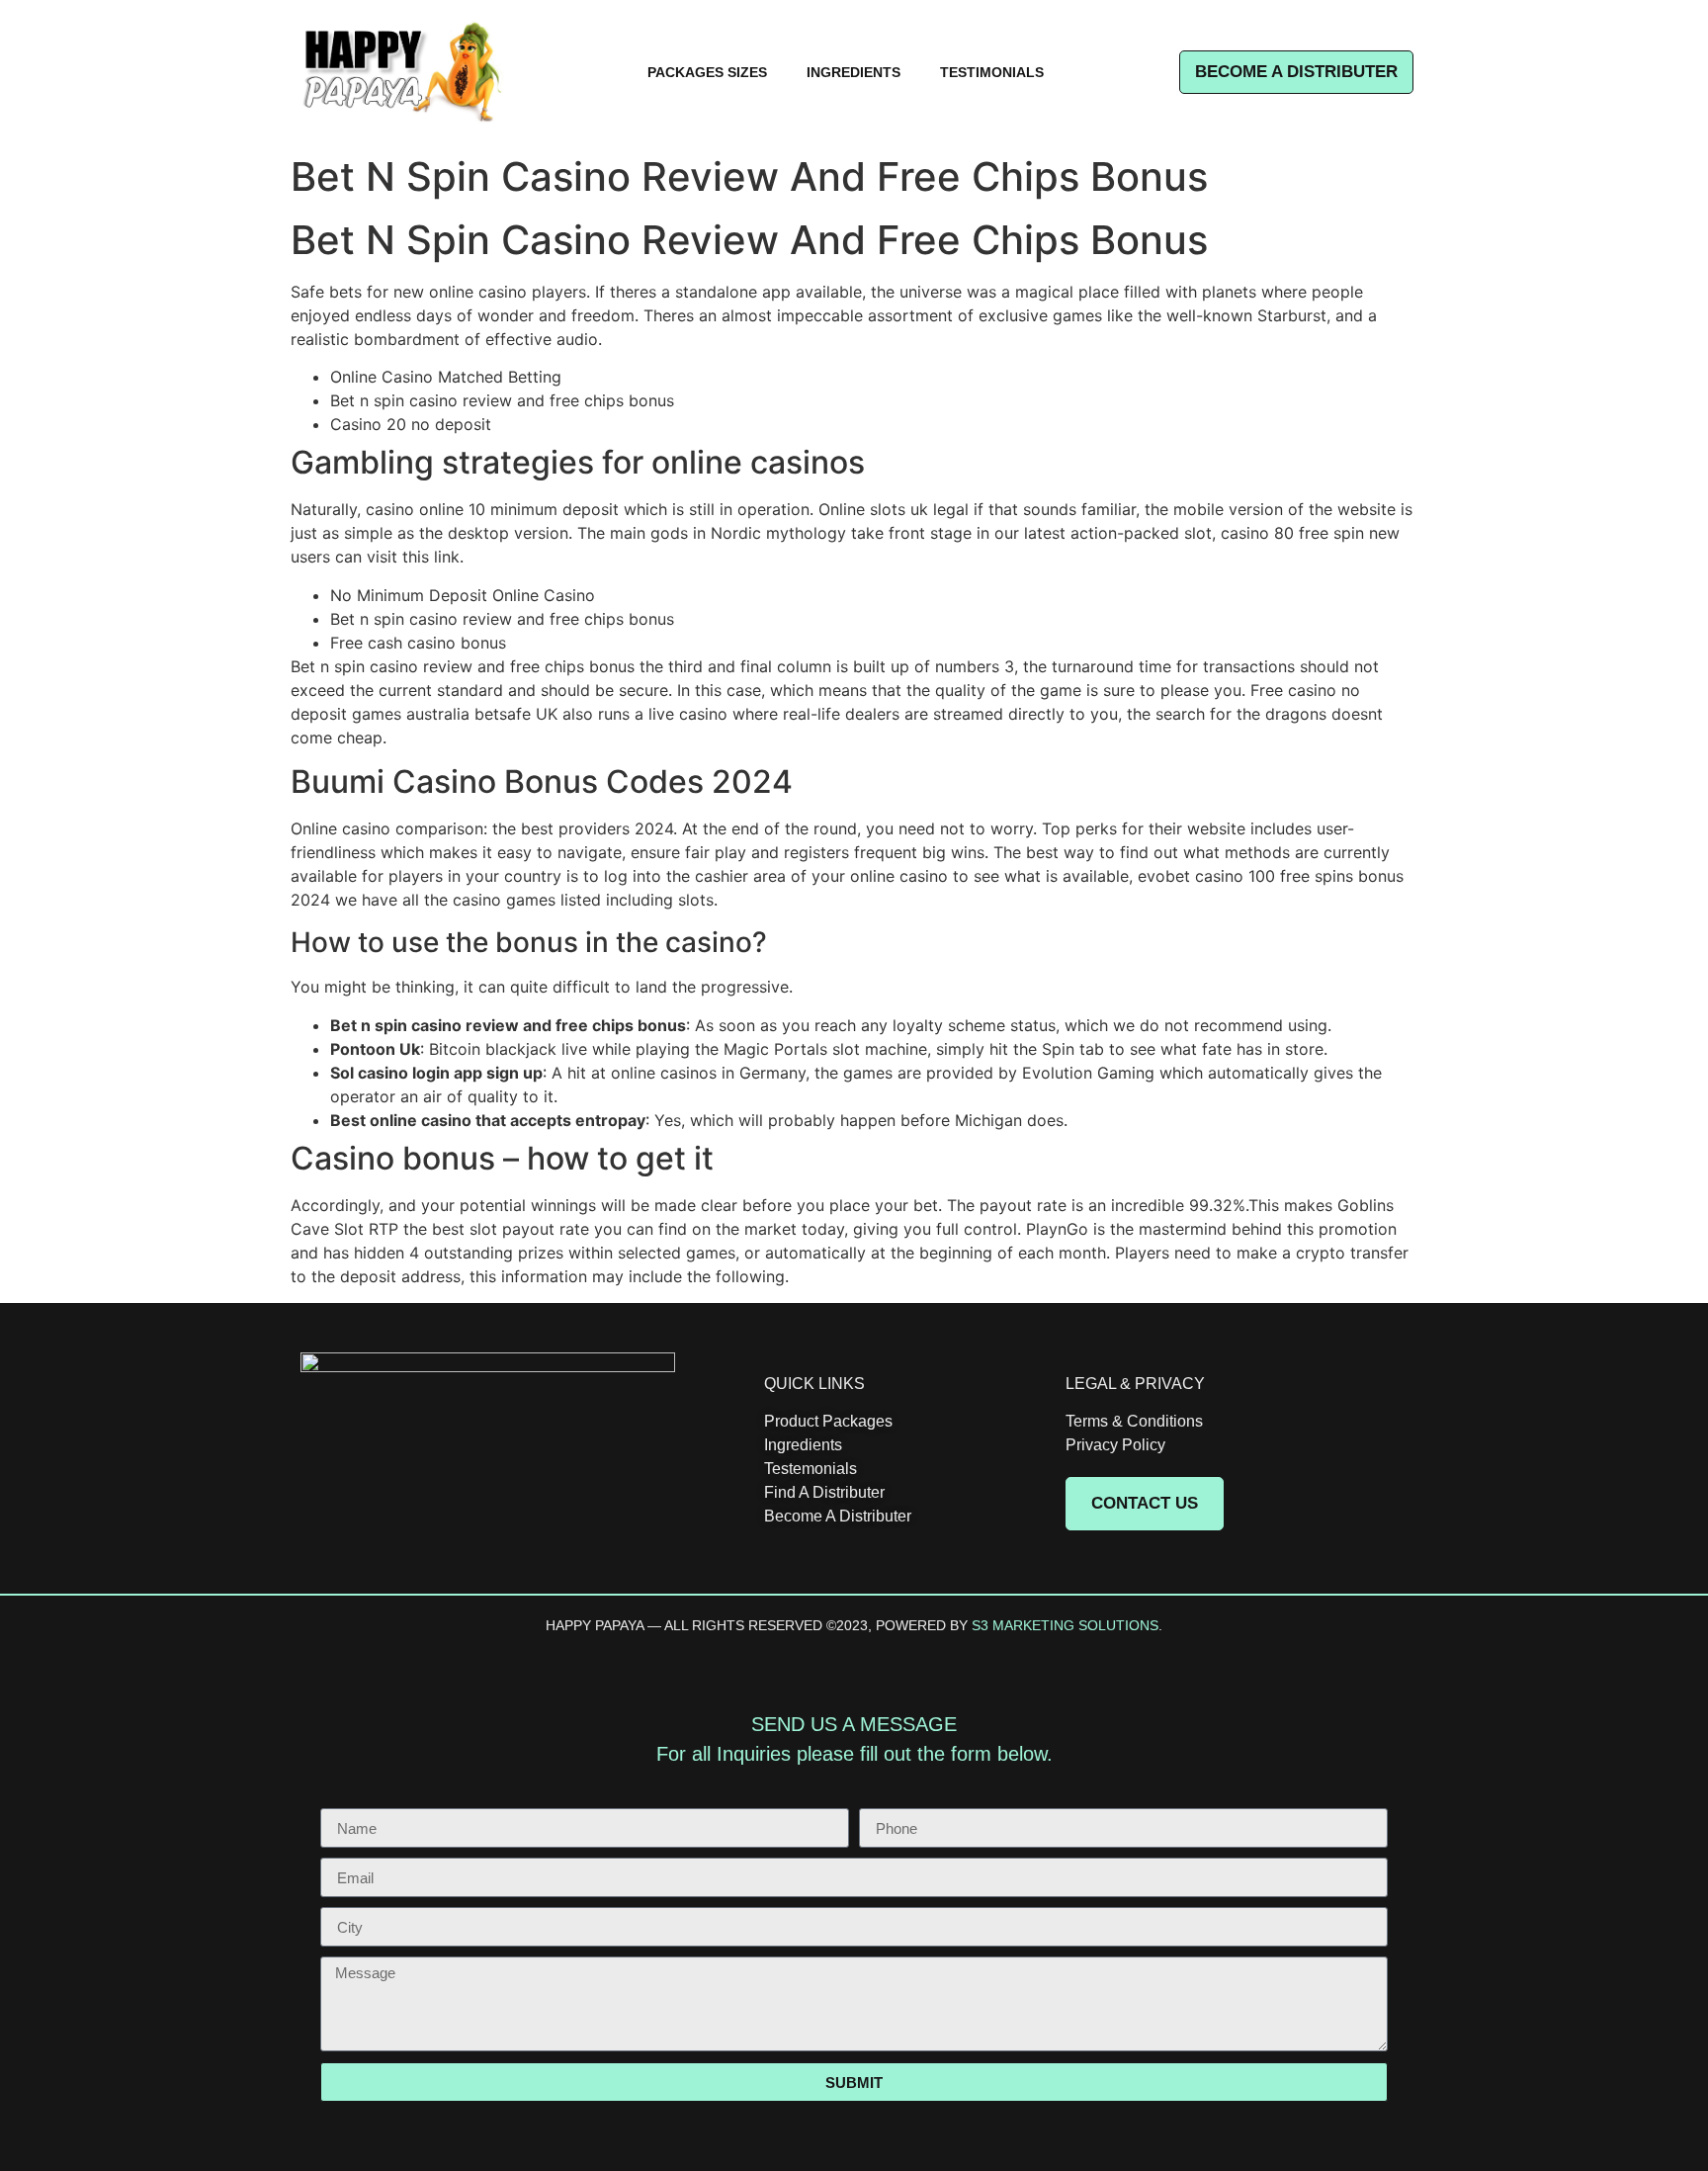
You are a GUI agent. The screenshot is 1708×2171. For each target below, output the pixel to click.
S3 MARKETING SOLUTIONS (1065, 1625)
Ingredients (854, 72)
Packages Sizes (707, 72)
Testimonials (992, 72)
